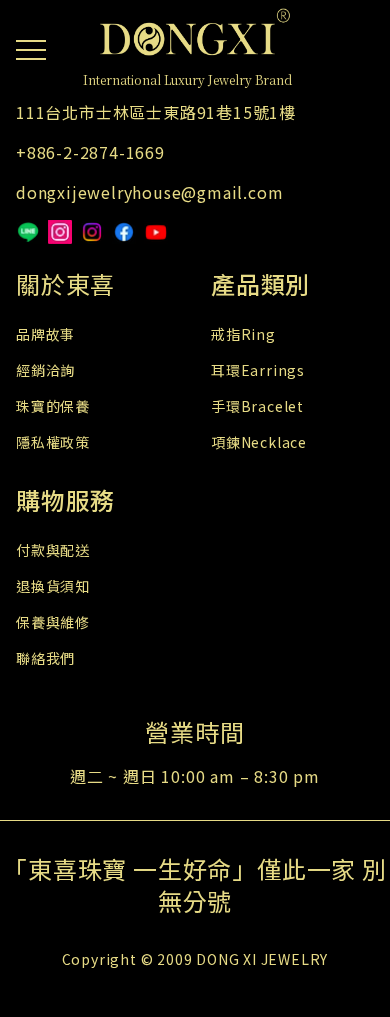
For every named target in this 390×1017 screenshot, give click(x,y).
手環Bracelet (257, 406)
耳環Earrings (258, 370)
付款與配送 (53, 550)
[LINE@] (28, 232)
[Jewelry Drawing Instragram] (92, 232)
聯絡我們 (45, 658)
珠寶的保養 (53, 406)
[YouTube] (156, 232)
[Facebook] (124, 232)
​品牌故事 (45, 334)
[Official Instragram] (60, 232)
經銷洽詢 (45, 370)
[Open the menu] (31, 46)
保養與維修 (53, 622)
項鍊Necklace (259, 442)
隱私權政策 (53, 442)
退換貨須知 (53, 586)
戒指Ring (243, 334)
